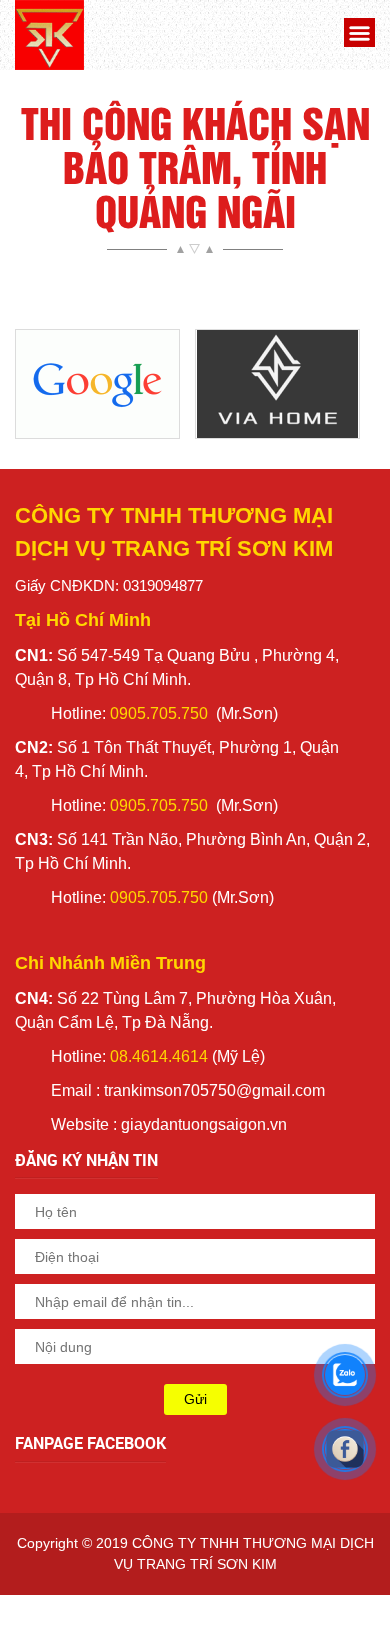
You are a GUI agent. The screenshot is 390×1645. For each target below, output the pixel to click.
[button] (357, 35)
